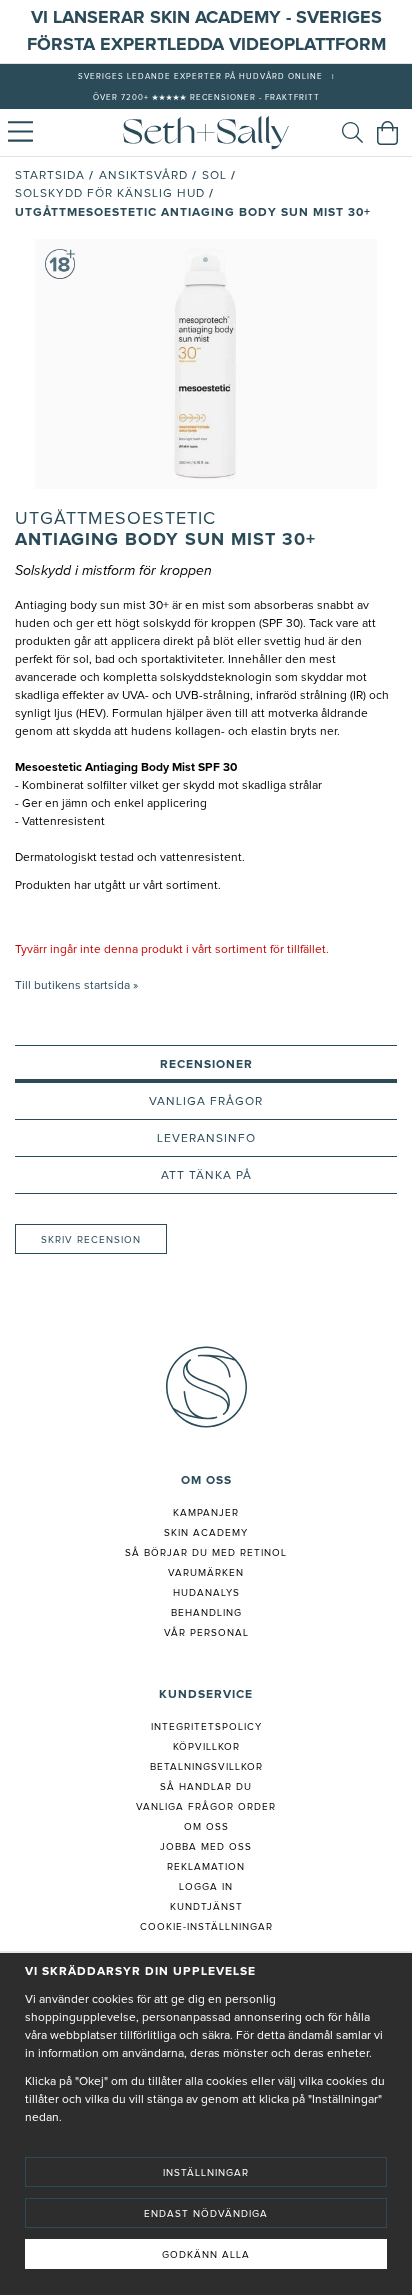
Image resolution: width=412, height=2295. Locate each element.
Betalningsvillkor (206, 1767)
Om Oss (206, 1827)
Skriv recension (91, 1240)
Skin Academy (206, 1533)
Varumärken (206, 1573)
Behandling (206, 1613)
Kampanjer (206, 1513)
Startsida (50, 176)
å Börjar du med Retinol (209, 1553)
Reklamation (206, 1867)
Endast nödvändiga (206, 2214)
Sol (214, 176)
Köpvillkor (206, 1747)
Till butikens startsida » (76, 986)
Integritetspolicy (206, 1727)
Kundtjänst (206, 1907)
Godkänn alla (206, 2255)
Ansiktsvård (143, 176)
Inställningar (206, 2173)
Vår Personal (206, 1633)
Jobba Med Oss (206, 1847)
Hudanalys (206, 1593)
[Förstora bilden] (206, 364)
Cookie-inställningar (206, 1927)
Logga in (206, 1887)
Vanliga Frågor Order (206, 1807)
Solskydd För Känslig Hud (110, 194)
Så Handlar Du (206, 1787)
